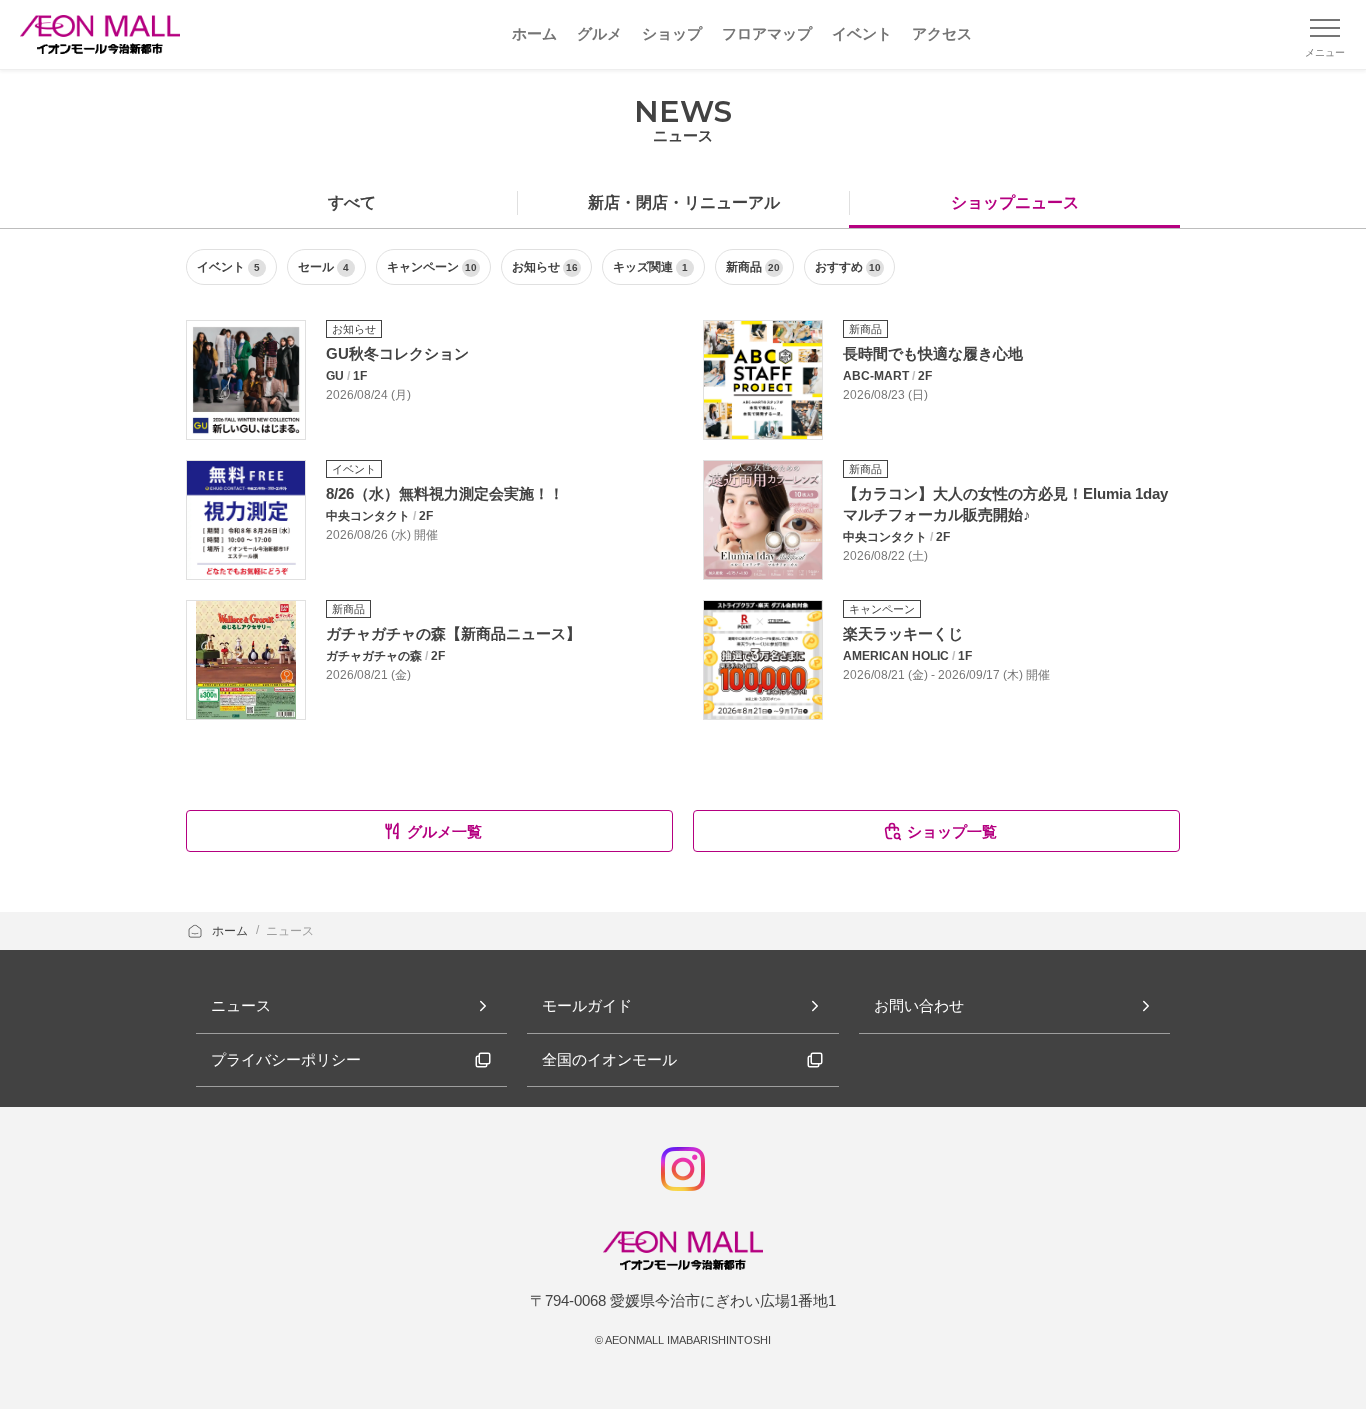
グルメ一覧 (444, 831)
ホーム (231, 931)
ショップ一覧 (952, 831)
